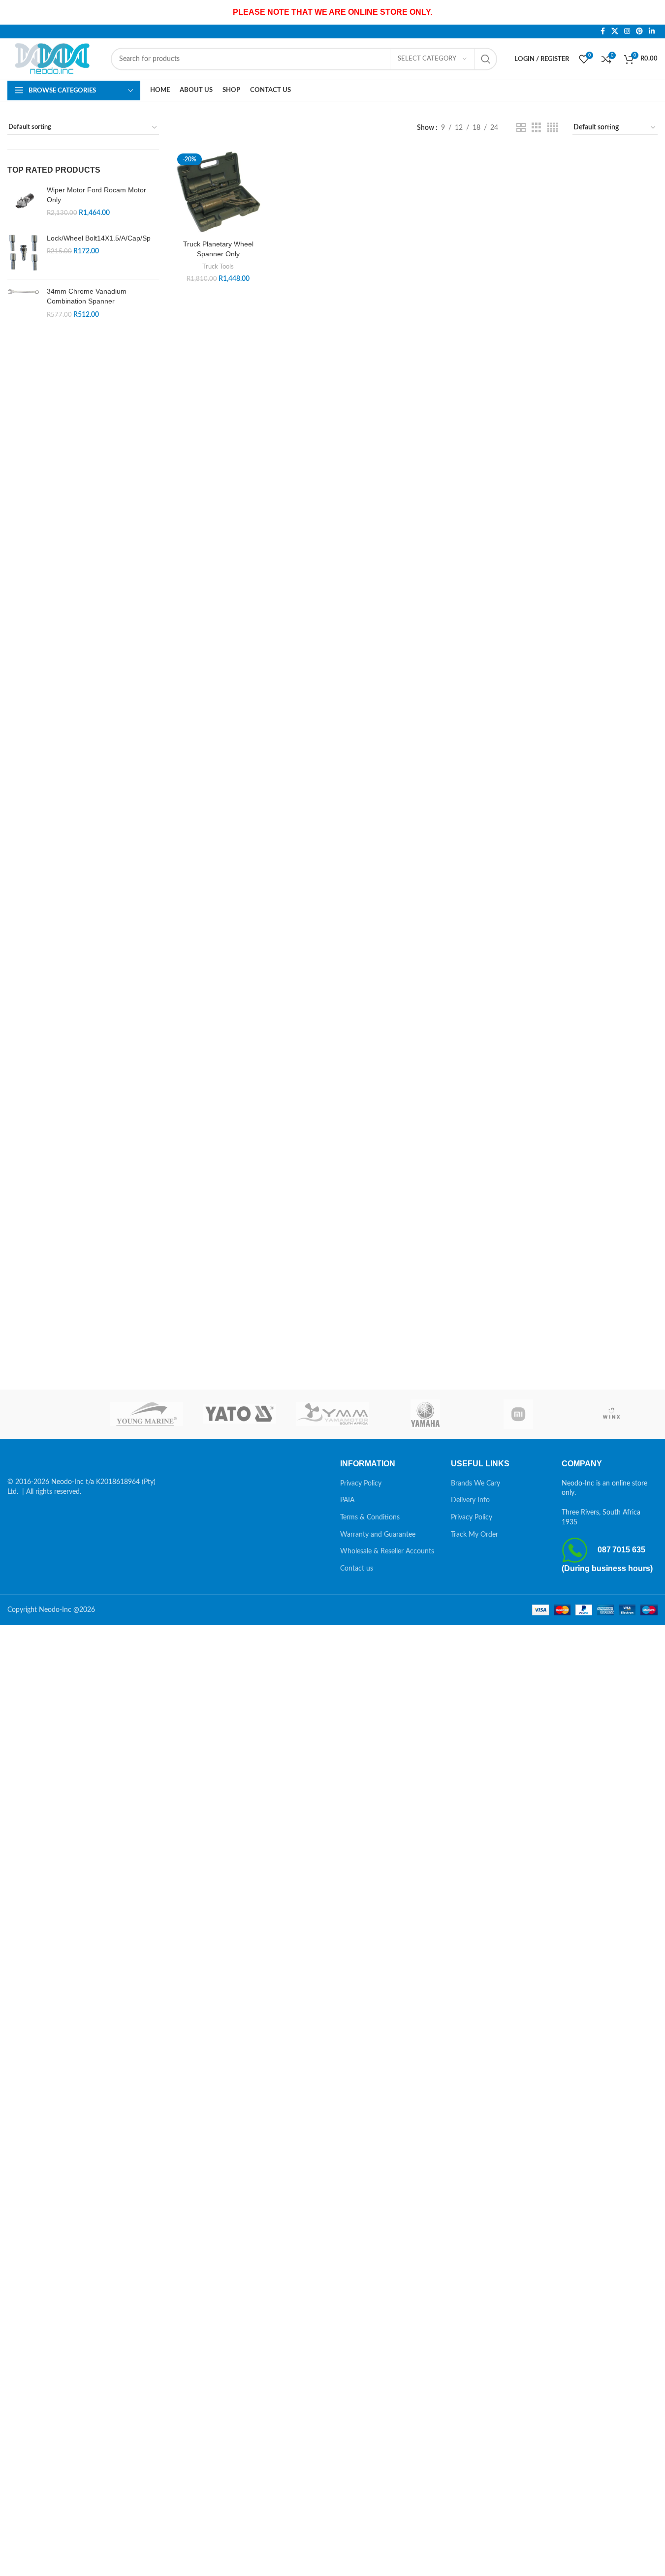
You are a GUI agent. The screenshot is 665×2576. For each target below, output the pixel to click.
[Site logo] (54, 59)
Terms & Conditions (370, 1517)
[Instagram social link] (627, 31)
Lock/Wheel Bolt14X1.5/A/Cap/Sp (99, 238)
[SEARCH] (486, 59)
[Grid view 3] (536, 128)
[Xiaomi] (519, 1414)
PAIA (347, 1500)
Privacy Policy (361, 1484)
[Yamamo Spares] (332, 1414)
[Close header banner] (653, 12)
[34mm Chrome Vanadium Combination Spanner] (23, 303)
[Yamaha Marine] (426, 1414)
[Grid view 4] (553, 128)
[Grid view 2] (521, 128)
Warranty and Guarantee (378, 1535)
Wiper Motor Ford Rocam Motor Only (96, 195)
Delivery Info (470, 1500)
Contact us (357, 1569)
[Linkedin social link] (652, 31)
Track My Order (475, 1535)
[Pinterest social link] (639, 31)
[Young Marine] (147, 1414)
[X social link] (615, 31)
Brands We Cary (475, 1484)
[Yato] (239, 1414)
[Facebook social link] (602, 31)
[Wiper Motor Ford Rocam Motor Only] (23, 202)
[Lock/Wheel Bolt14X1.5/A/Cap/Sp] (23, 253)
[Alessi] (54, 1414)
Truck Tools (218, 267)
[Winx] (611, 1414)
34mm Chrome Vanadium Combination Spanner (87, 296)
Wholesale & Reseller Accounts (387, 1551)
